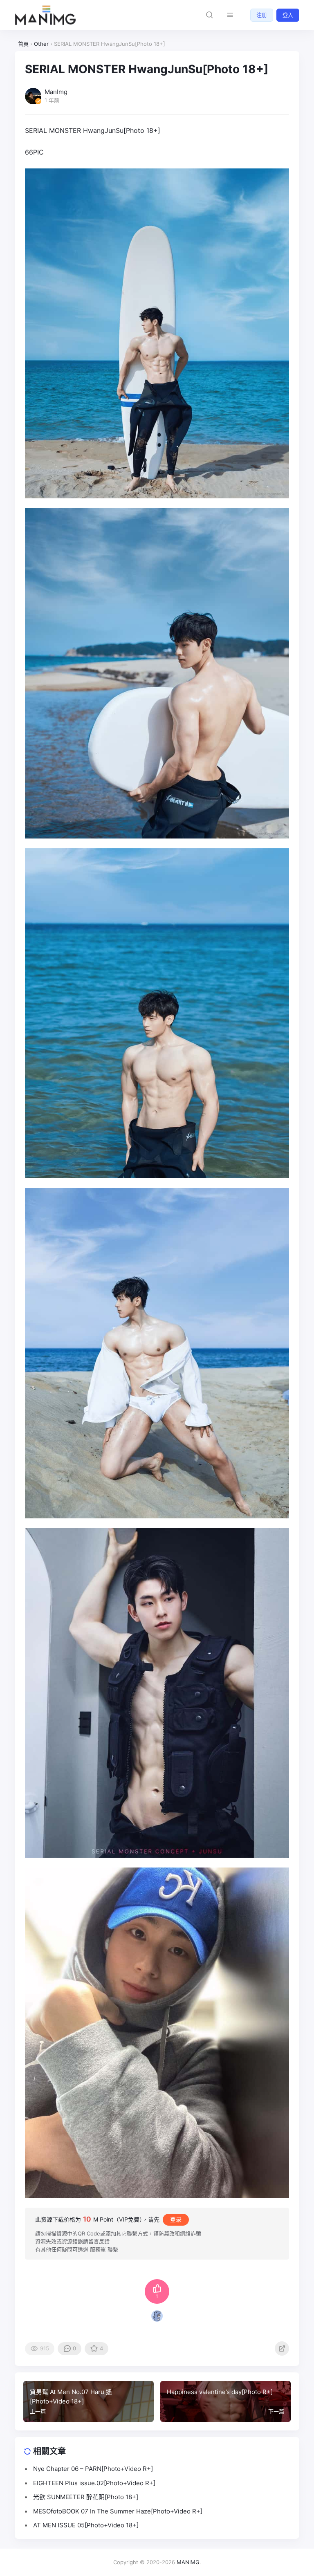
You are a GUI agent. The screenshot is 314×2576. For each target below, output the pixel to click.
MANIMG (188, 2562)
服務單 (98, 2249)
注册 (262, 15)
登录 (176, 2219)
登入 (288, 15)
